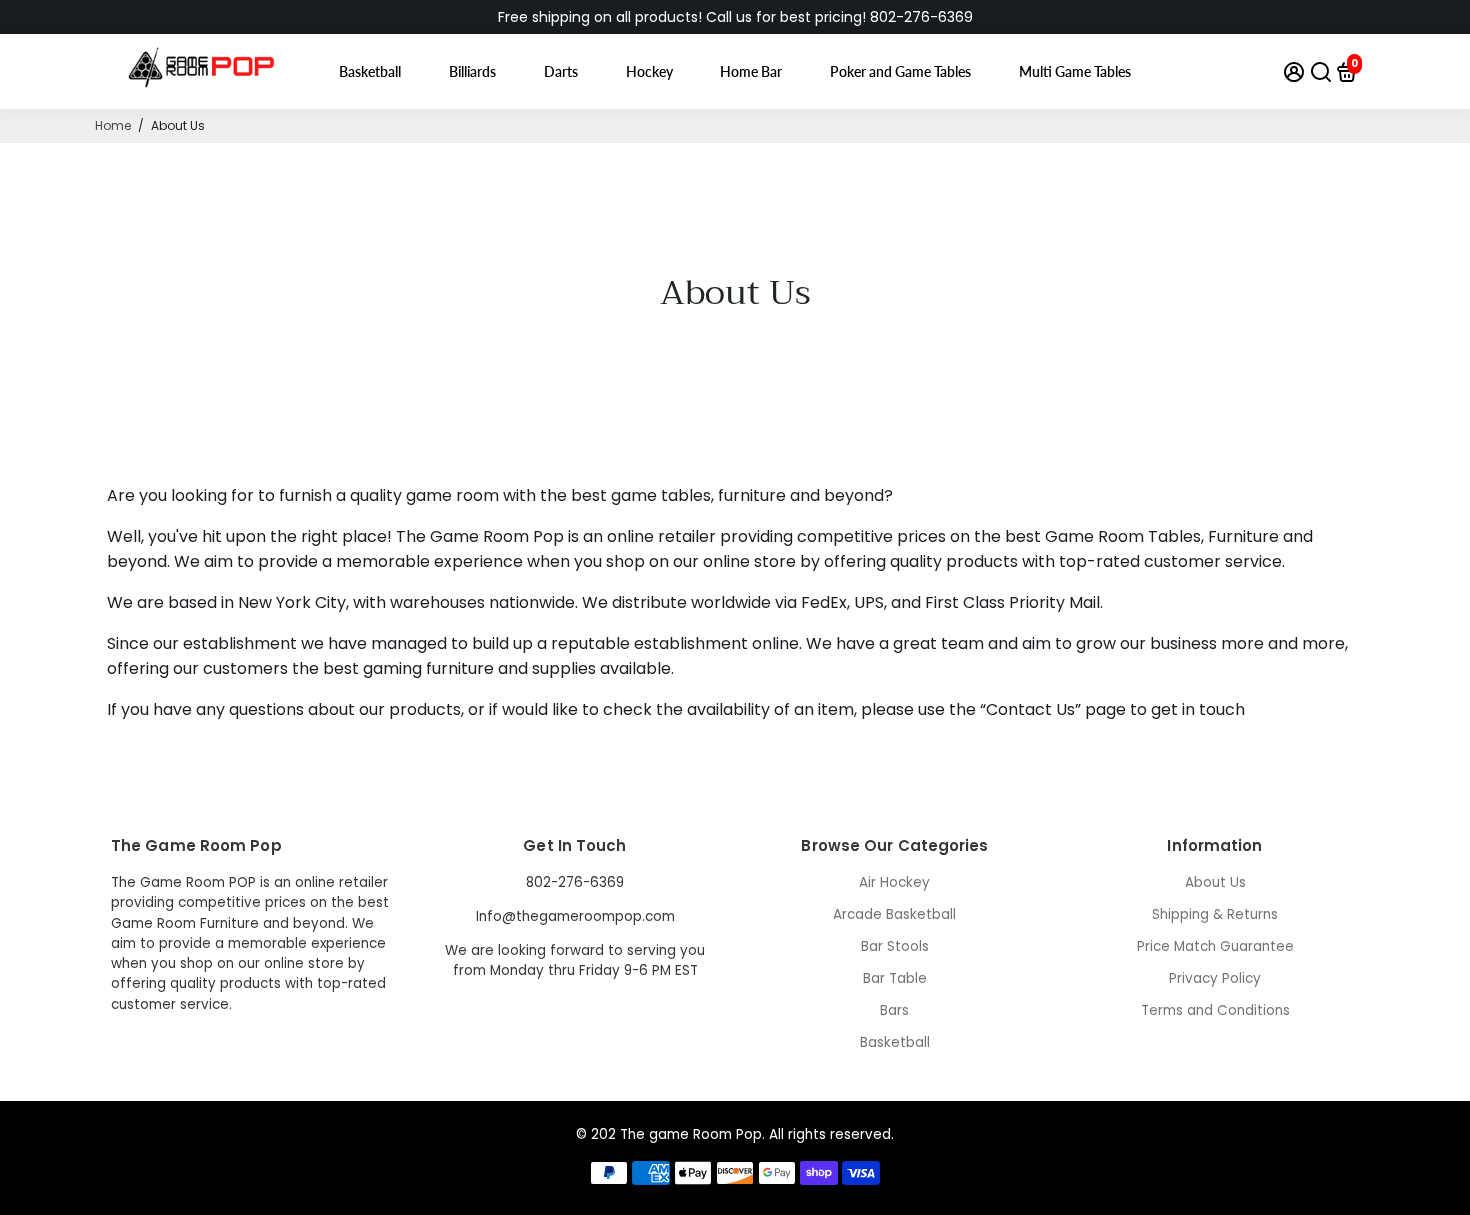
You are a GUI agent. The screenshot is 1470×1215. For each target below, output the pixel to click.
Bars (894, 1010)
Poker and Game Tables (900, 71)
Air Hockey (894, 882)
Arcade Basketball (894, 914)
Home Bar (751, 71)
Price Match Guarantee (1215, 946)
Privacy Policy (1215, 978)
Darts (561, 71)
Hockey (649, 71)
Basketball (370, 71)
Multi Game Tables (1075, 71)
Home (113, 125)
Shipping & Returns (1215, 914)
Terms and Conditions (1215, 1010)
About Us (1215, 882)
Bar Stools (895, 946)
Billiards (472, 71)
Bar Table (895, 978)
